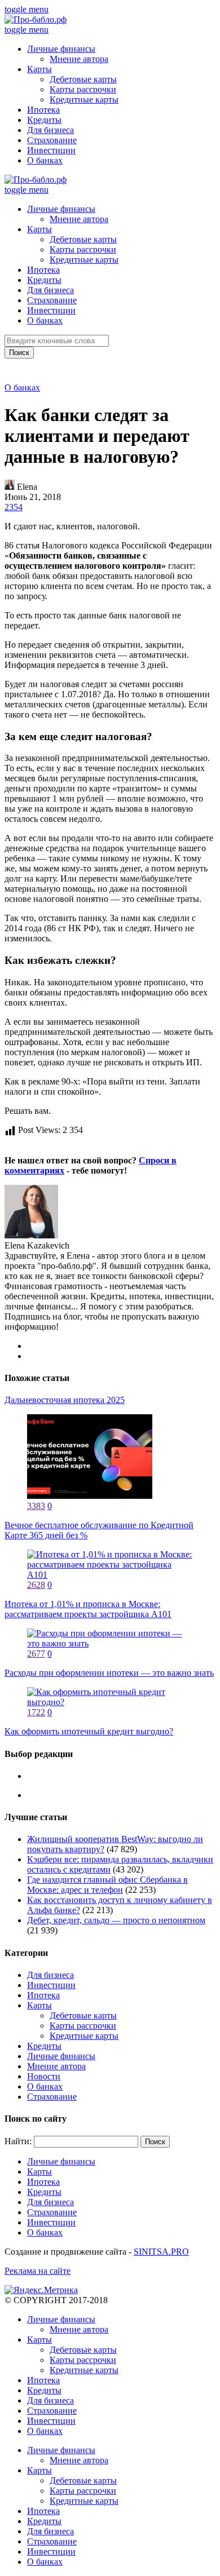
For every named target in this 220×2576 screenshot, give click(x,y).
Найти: (18, 2141)
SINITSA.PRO (161, 2252)
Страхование (52, 140)
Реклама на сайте (38, 2271)
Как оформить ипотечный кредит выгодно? (89, 1731)
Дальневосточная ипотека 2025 (65, 1400)
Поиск (19, 353)
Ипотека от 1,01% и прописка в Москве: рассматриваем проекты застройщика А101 (88, 1609)
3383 (36, 1506)
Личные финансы (61, 49)
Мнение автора (79, 59)
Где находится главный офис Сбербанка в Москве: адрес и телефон (107, 1885)
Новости (44, 2076)
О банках (45, 160)
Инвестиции (51, 150)
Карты (39, 69)
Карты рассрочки (83, 89)
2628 (36, 1585)
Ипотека (43, 110)
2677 (36, 1654)
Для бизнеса (50, 130)
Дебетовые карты (83, 79)
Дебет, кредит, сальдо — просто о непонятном (116, 1920)
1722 (36, 1712)
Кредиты (44, 120)
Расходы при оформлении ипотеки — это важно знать (109, 1673)
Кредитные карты (84, 99)
